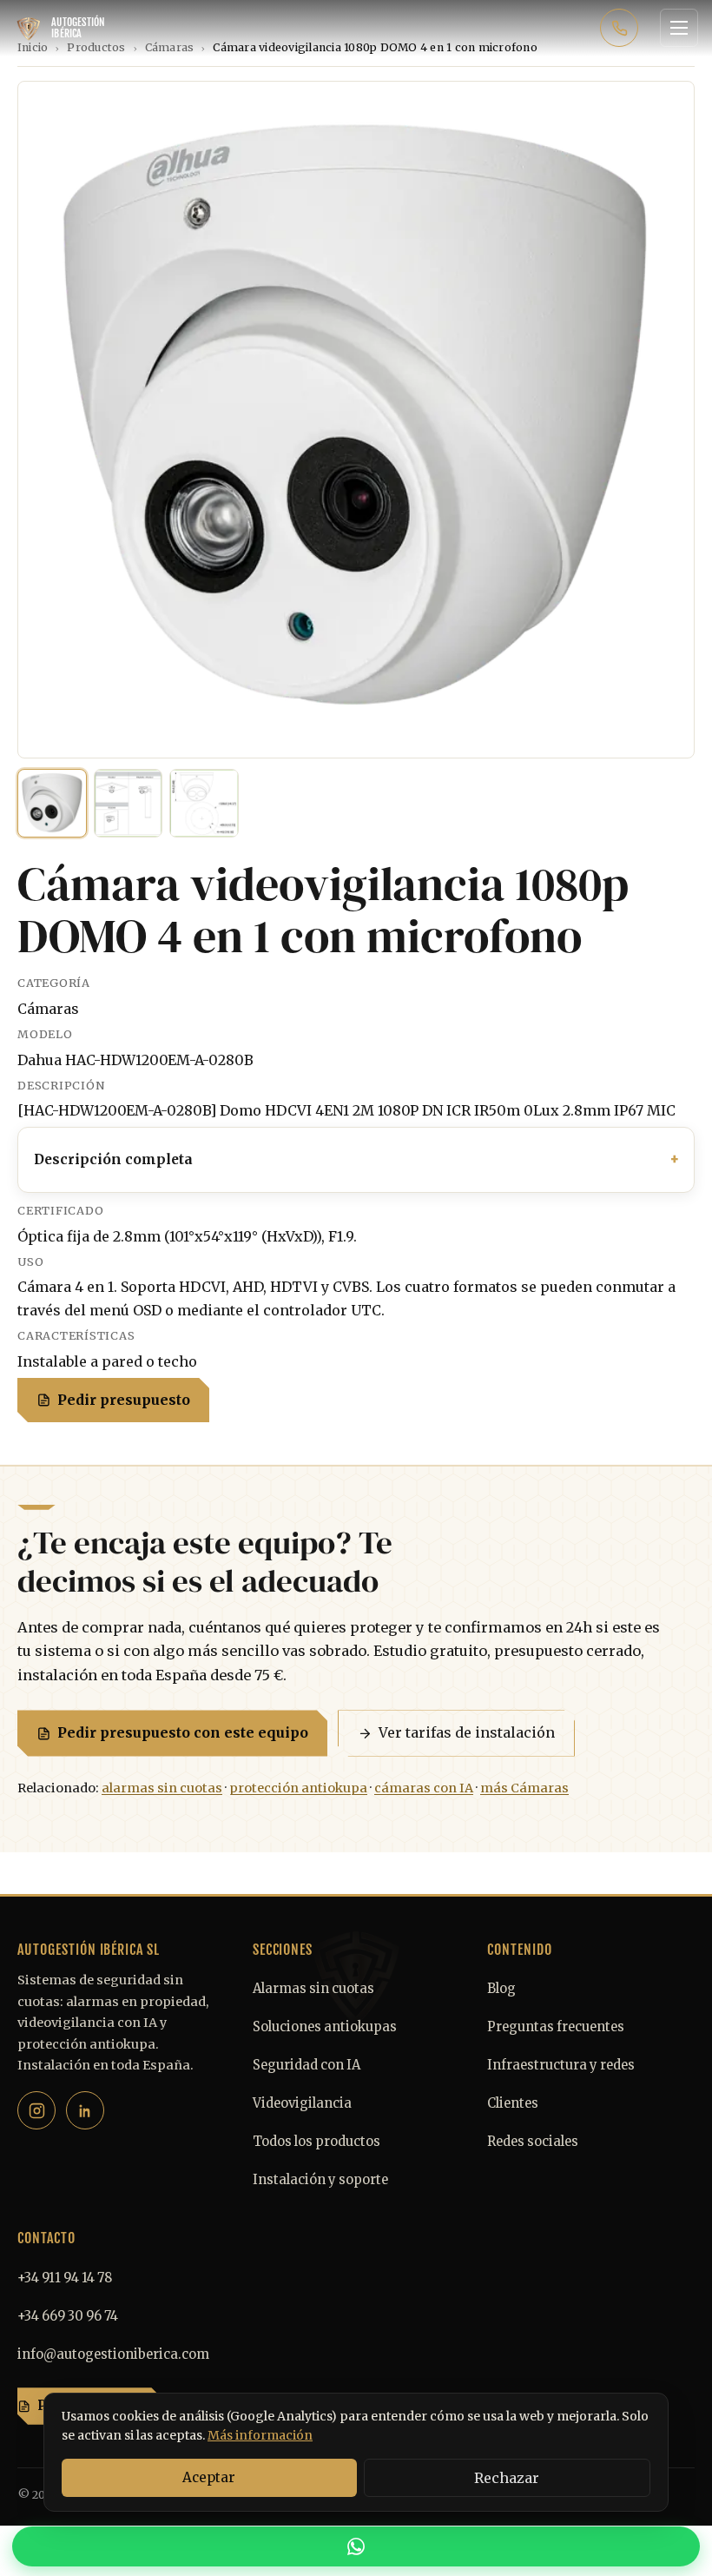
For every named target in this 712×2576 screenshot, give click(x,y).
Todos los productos (316, 2142)
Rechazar (507, 2478)
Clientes (513, 2103)
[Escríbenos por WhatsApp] (356, 2546)
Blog (501, 1989)
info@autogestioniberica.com (113, 2354)
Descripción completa (113, 1159)
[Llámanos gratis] (619, 28)
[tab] (52, 804)
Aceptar (209, 2477)
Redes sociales (533, 2142)
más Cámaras (524, 1788)
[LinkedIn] (85, 2110)
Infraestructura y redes (561, 2065)
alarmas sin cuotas (162, 1788)
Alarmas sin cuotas (313, 1989)
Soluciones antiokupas (325, 2027)
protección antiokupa (298, 1788)
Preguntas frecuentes (556, 2027)
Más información (260, 2435)
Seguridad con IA (307, 2065)
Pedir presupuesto (124, 1400)
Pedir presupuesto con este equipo (183, 1732)
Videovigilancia (302, 2103)
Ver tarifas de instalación (467, 1732)
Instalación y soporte (320, 2180)
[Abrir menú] (679, 28)
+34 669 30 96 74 (68, 2316)
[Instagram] (36, 2110)
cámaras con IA (424, 1788)
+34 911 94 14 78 (65, 2278)
